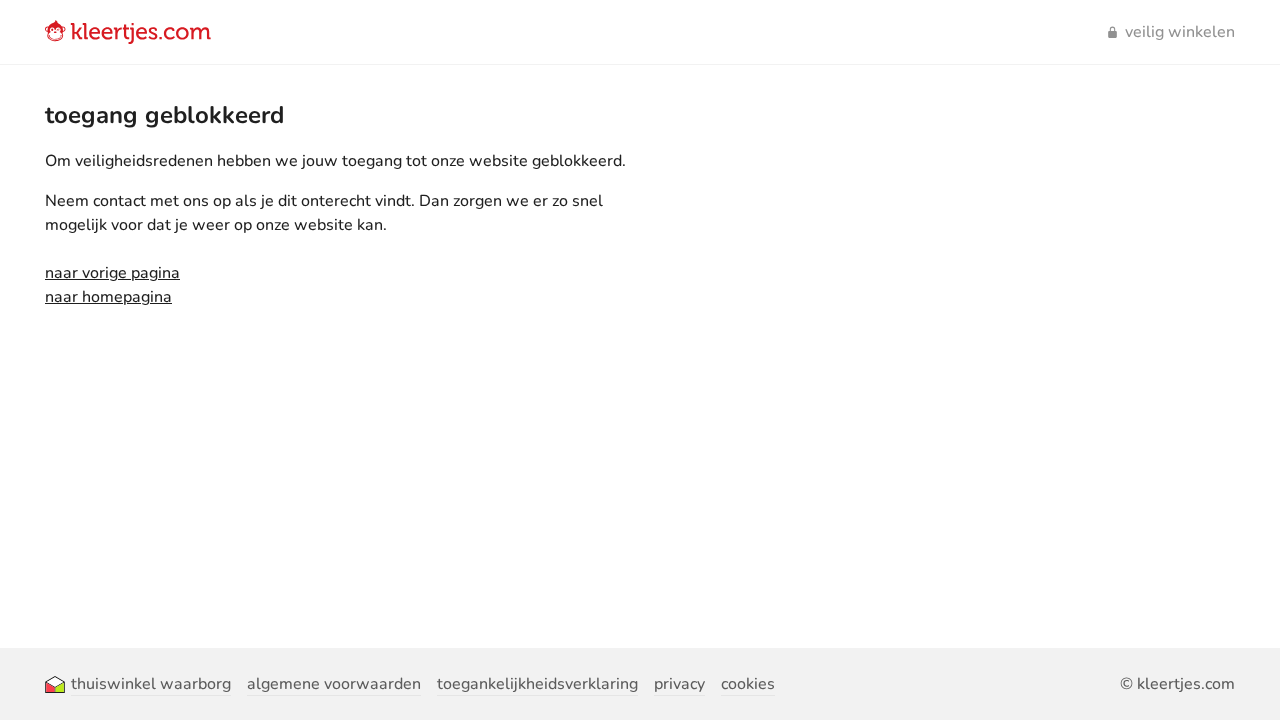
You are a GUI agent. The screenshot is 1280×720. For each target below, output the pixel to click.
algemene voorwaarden (334, 684)
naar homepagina (108, 297)
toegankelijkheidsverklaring (537, 684)
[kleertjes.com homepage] (128, 32)
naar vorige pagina (112, 273)
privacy (679, 684)
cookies (748, 684)
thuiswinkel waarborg (151, 684)
